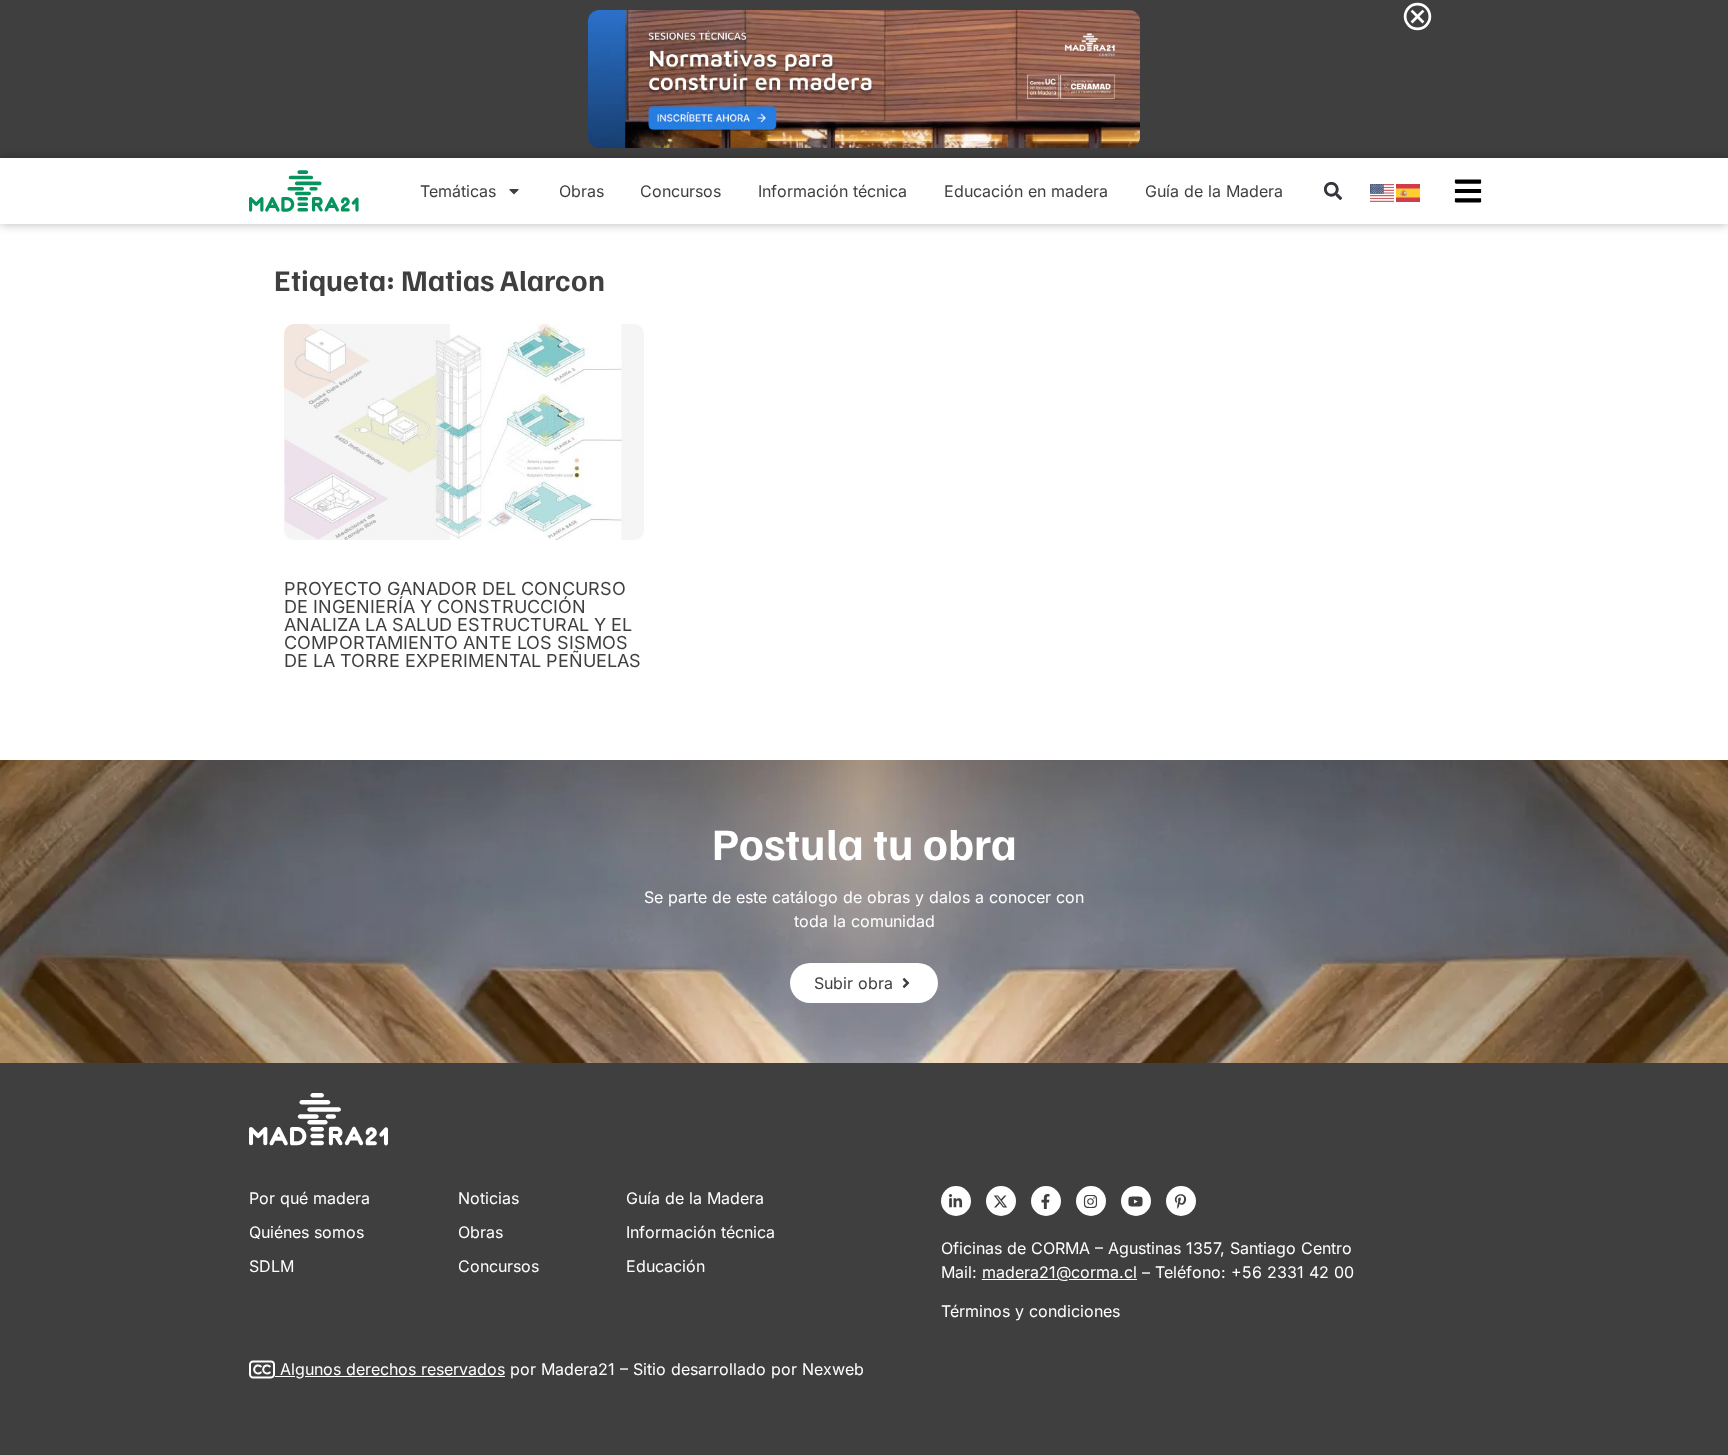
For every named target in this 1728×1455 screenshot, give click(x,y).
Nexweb (833, 1369)
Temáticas (458, 191)
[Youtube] (1136, 1201)
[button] (1332, 191)
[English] (1383, 191)
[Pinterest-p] (1181, 1201)
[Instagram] (1091, 1201)
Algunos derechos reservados (392, 1369)
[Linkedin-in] (956, 1201)
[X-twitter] (1001, 1201)
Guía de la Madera (1214, 191)
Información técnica (832, 191)
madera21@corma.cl (1059, 1272)
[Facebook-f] (1046, 1201)
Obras (581, 191)
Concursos (680, 191)
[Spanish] (1409, 191)
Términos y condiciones (1030, 1311)
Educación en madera (1026, 191)
